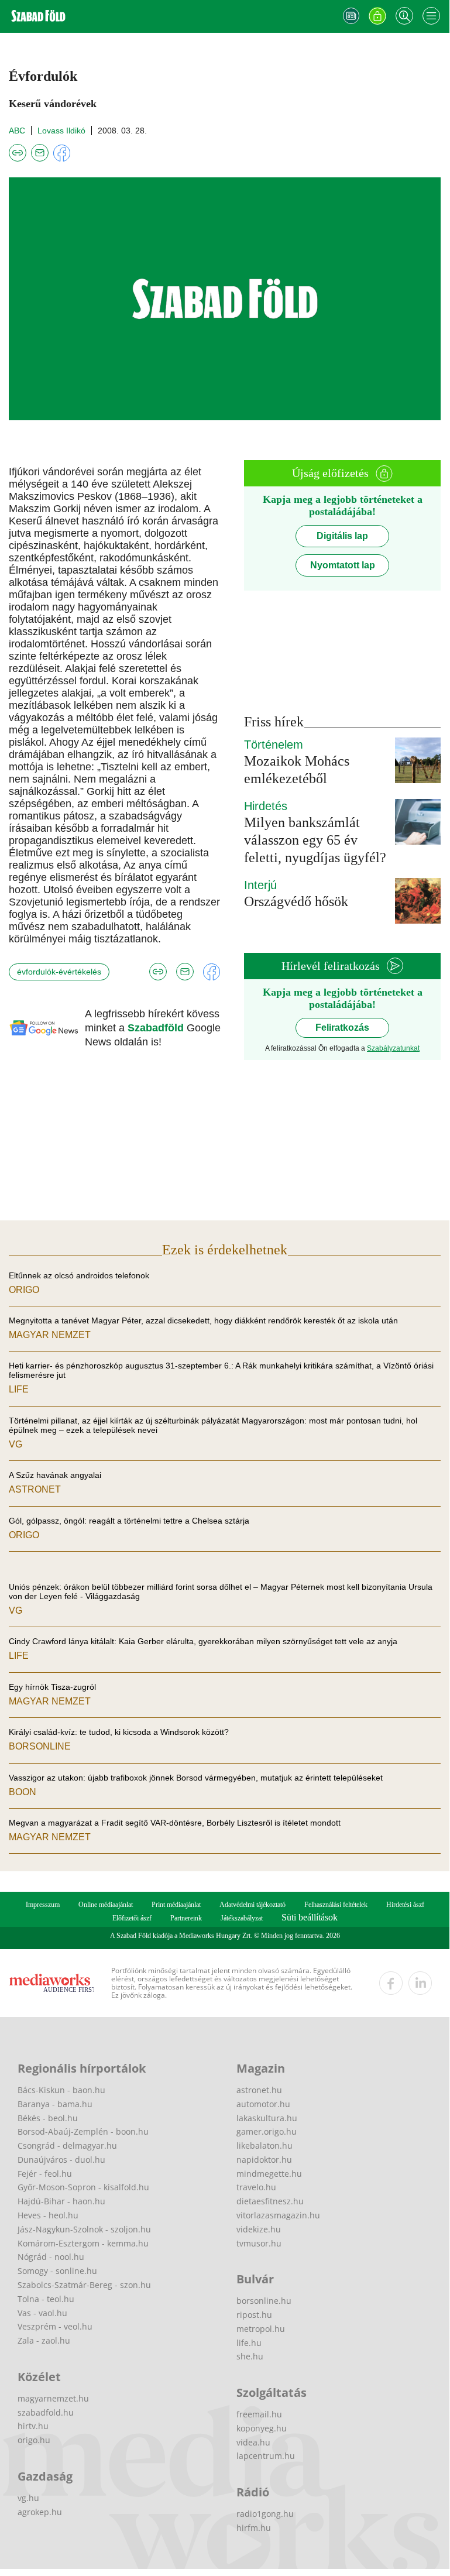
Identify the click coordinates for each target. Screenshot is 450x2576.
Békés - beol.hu (48, 2118)
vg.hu (28, 2498)
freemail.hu (259, 2414)
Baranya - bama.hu (55, 2104)
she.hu (250, 2356)
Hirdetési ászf (405, 1905)
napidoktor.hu (264, 2160)
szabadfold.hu (46, 2412)
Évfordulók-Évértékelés (59, 972)
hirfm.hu (254, 2528)
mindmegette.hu (269, 2174)
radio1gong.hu (265, 2514)
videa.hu (253, 2442)
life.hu (249, 2343)
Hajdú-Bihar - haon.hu (61, 2201)
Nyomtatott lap (343, 565)
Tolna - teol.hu (46, 2299)
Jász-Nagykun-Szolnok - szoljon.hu (84, 2229)
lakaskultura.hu (267, 2118)
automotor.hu (263, 2104)
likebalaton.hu (264, 2145)
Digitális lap (342, 536)
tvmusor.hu (259, 2243)
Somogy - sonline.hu (57, 2271)
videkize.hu (259, 2229)
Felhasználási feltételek (336, 1905)
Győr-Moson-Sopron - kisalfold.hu (83, 2187)
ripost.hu (254, 2315)
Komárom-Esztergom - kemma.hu (83, 2243)
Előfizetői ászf (132, 1918)
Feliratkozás (342, 1028)
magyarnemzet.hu (53, 2398)
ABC (17, 131)
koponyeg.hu (262, 2428)
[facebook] (391, 1983)
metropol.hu (261, 2329)
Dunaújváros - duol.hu (61, 2160)
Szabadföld (157, 1028)
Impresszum (43, 1905)
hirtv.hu (33, 2426)
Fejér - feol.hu (45, 2174)
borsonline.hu (264, 2301)
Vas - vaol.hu (42, 2313)
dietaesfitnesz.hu (270, 2201)
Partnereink (186, 1918)
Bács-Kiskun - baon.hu (61, 2090)
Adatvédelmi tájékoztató (253, 1905)
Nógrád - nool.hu (51, 2257)
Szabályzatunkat (393, 1048)
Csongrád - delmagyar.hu (67, 2145)
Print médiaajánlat (176, 1905)
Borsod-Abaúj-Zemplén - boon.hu (83, 2131)
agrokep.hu (40, 2512)
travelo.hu (256, 2187)
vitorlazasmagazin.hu (278, 2215)
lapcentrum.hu (266, 2456)
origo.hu (34, 2440)
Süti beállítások (310, 1917)
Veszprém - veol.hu (55, 2326)
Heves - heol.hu (48, 2215)
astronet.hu (259, 2090)
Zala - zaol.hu (44, 2340)
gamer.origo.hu (267, 2131)
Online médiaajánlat (106, 1905)
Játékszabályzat (242, 1918)
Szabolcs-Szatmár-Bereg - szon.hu (84, 2285)
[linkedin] (420, 1983)
